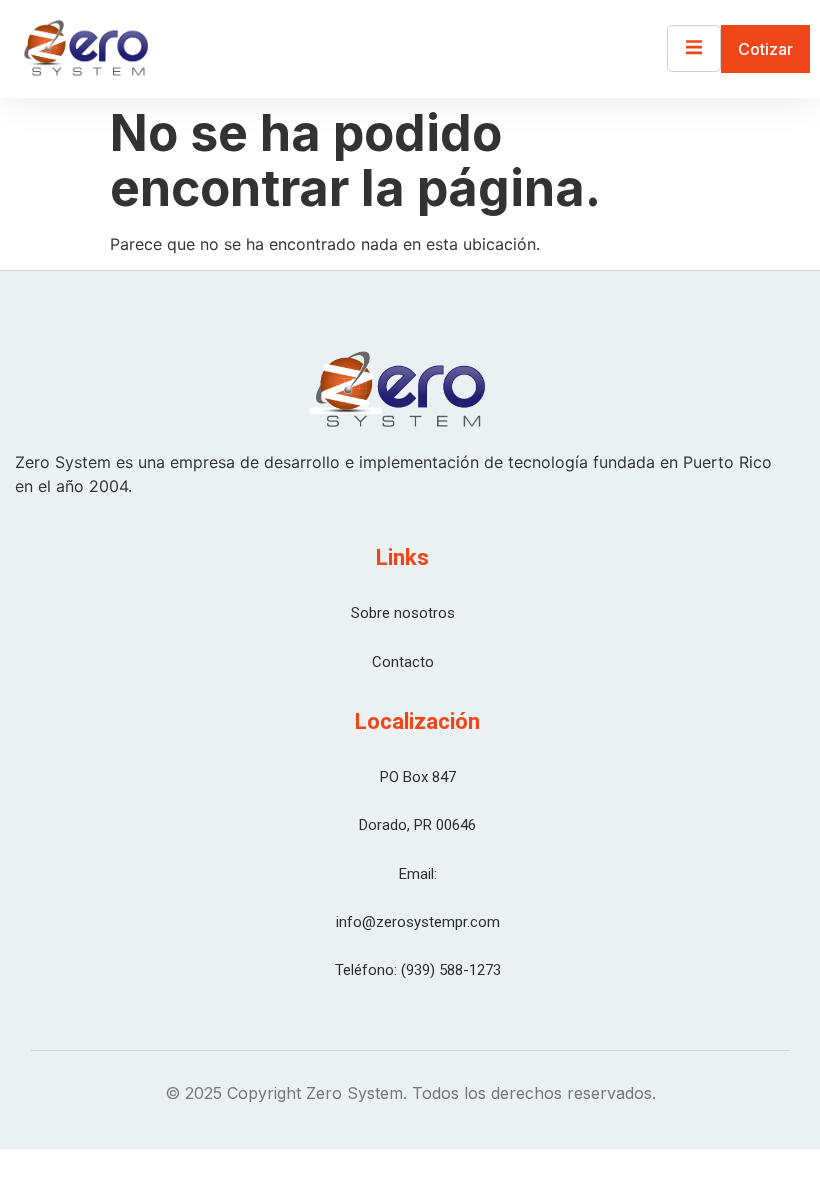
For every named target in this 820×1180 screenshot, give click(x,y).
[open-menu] (694, 48)
